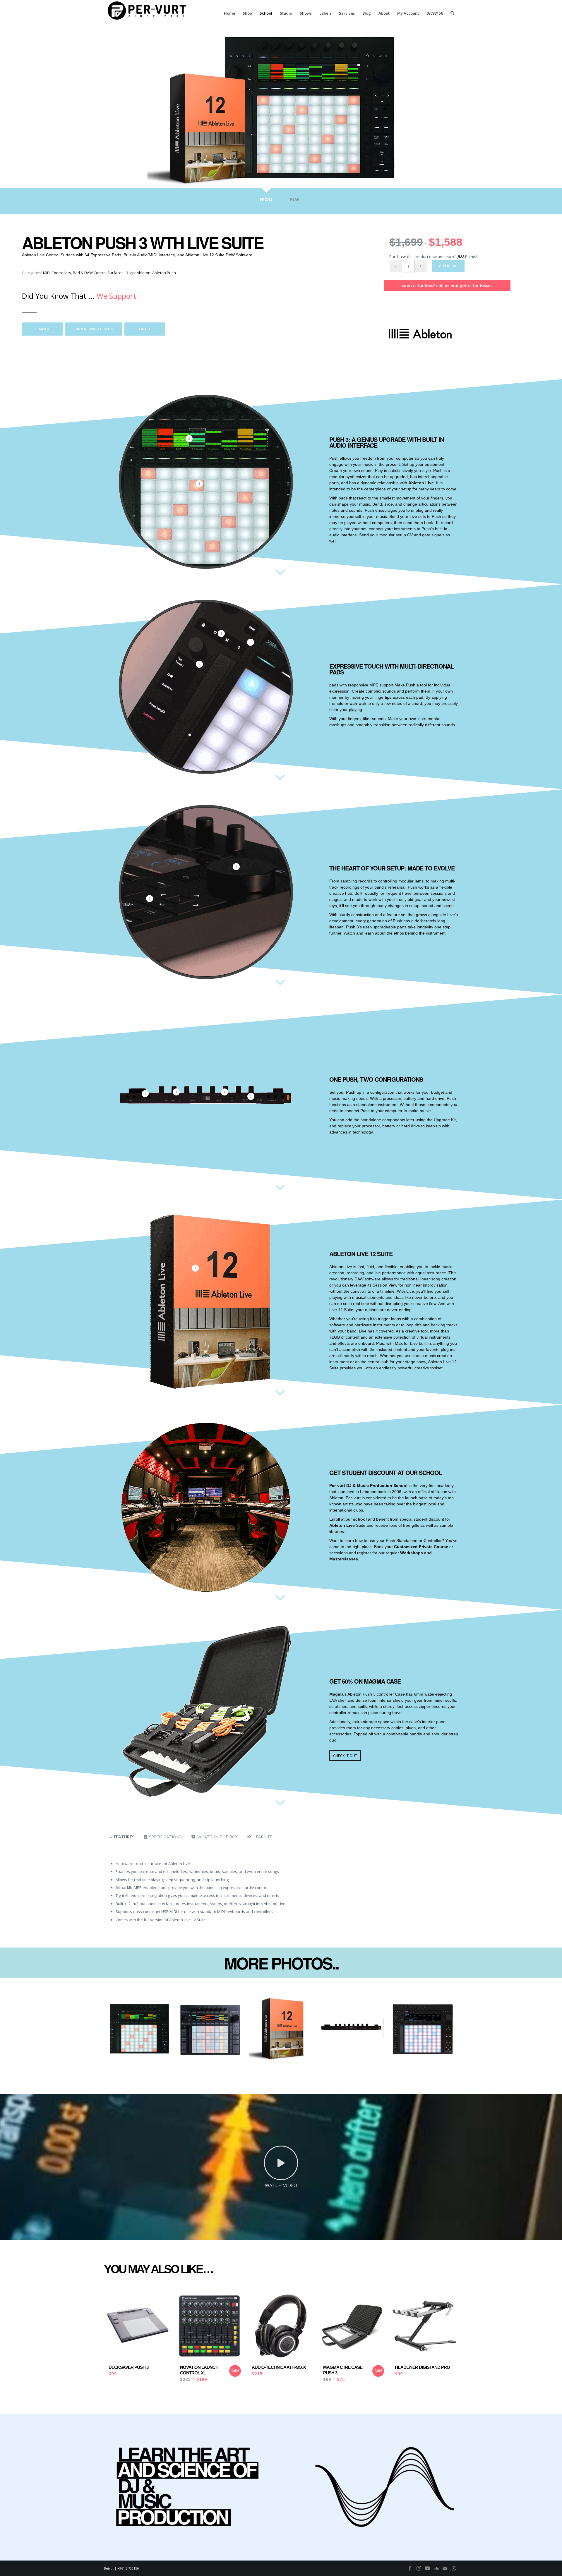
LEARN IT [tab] (263, 1837)
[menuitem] (229, 13)
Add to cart (448, 266)
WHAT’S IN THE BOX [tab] (217, 1837)
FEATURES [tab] (124, 1837)
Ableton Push (164, 273)
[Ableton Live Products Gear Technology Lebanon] (420, 334)
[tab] (266, 202)
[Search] (452, 13)
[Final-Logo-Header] (148, 13)
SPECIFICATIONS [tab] (165, 1837)
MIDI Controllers (57, 273)
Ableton (144, 273)
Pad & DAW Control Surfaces (98, 273)
